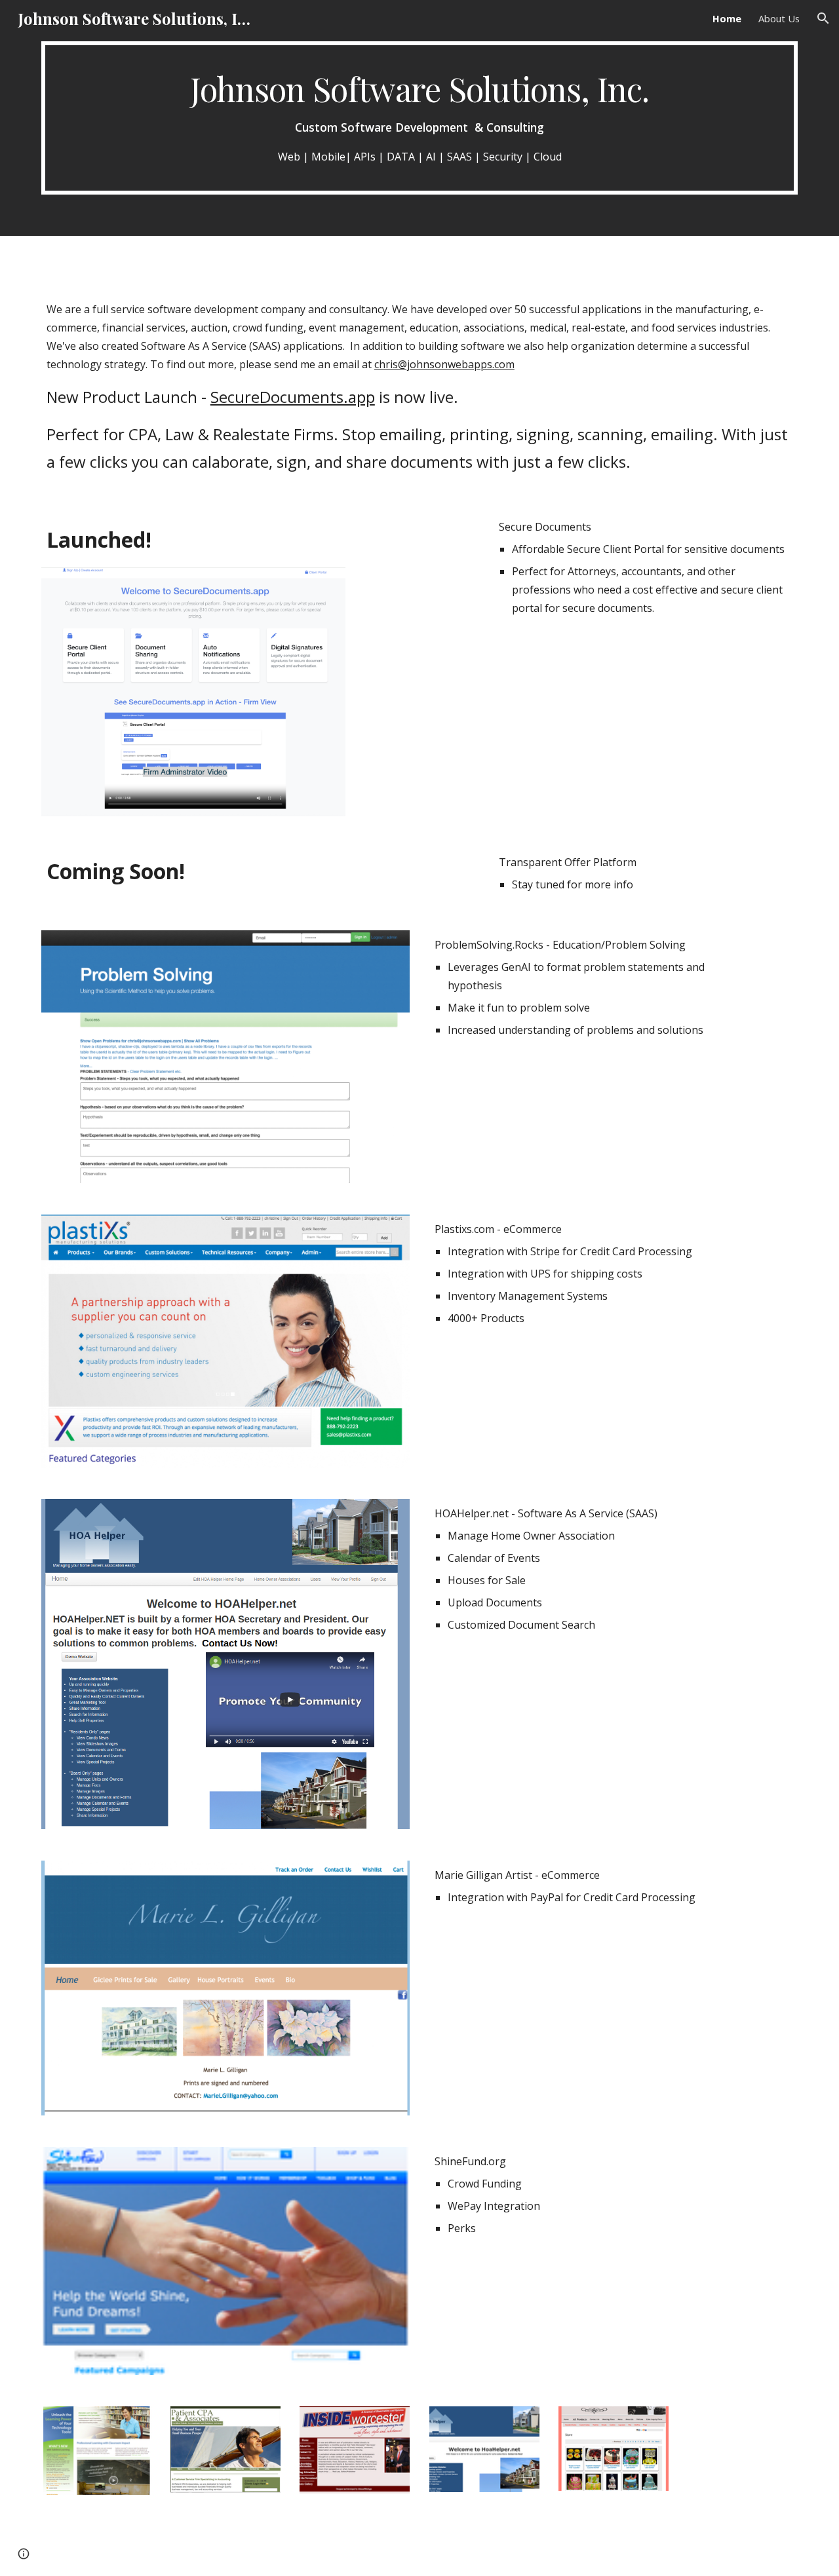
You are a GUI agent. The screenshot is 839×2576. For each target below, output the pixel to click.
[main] (419, 118)
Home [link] (727, 18)
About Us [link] (779, 18)
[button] (823, 18)
